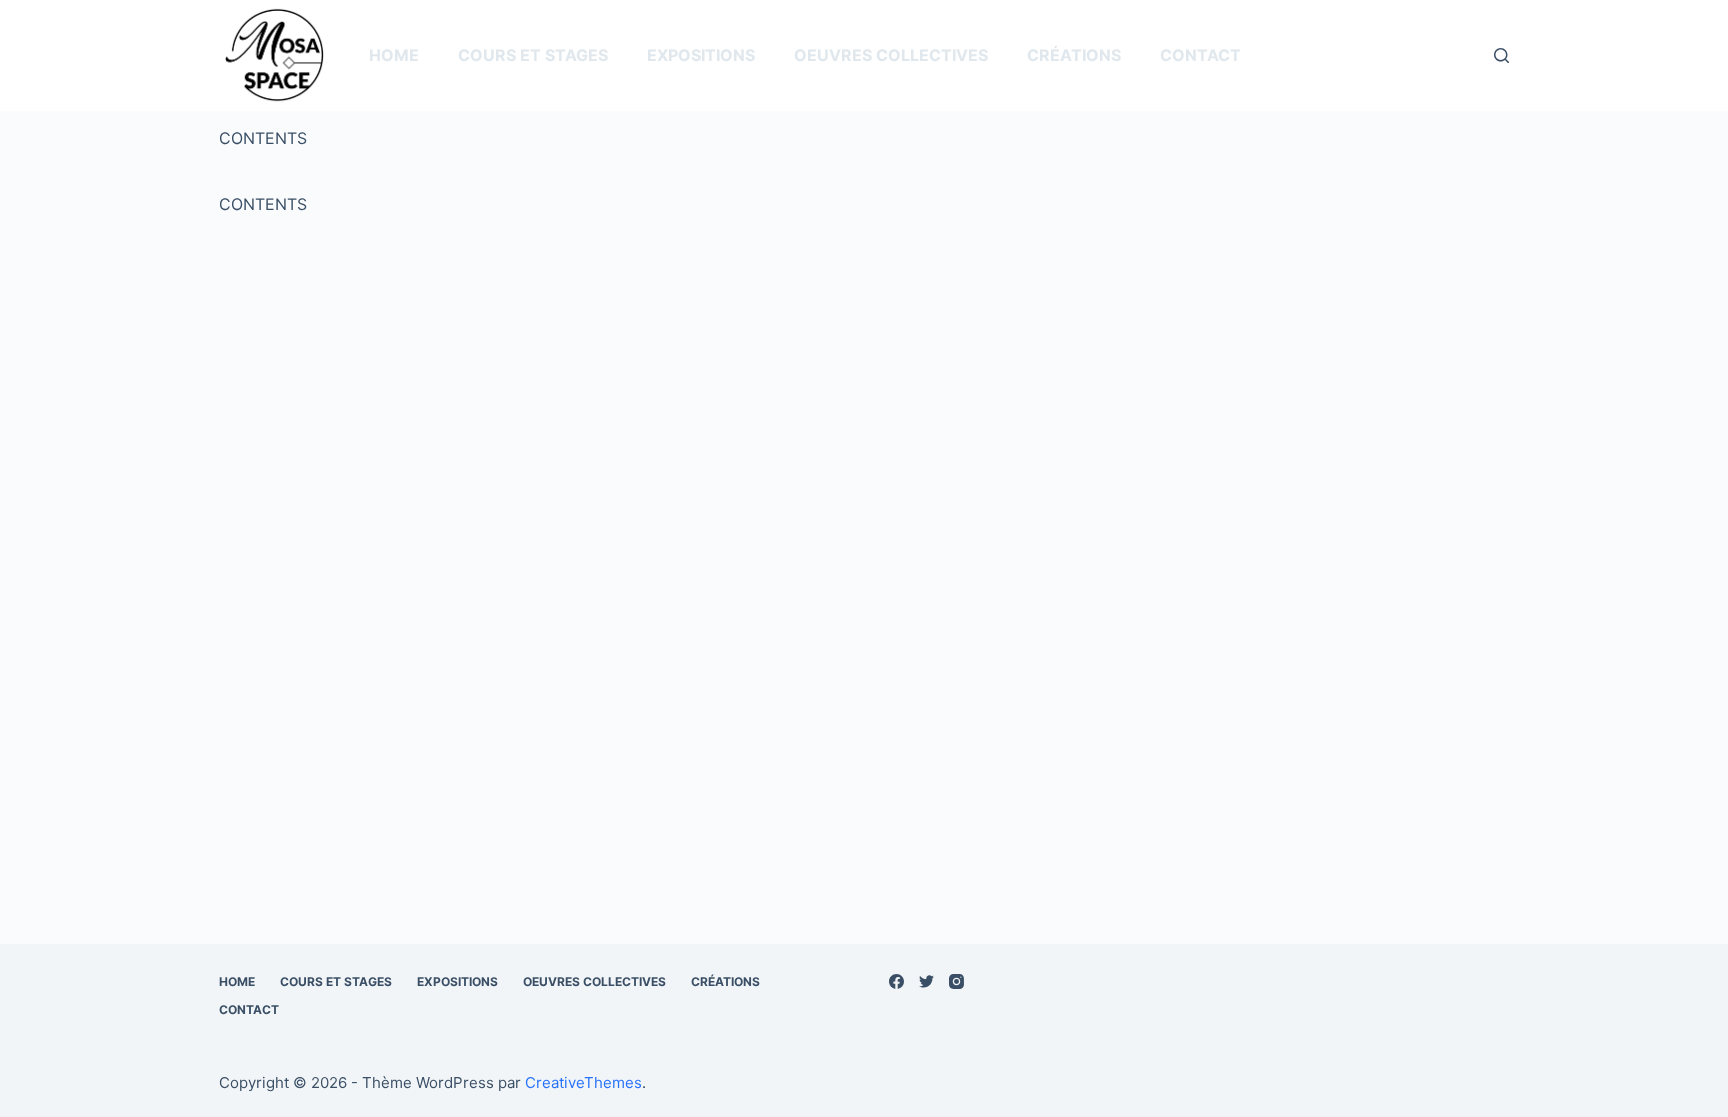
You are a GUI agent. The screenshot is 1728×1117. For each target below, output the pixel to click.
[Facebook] (896, 981)
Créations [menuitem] (1074, 55)
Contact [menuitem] (1200, 55)
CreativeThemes (583, 1082)
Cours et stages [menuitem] (533, 55)
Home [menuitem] (394, 55)
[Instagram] (956, 981)
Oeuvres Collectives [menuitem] (891, 55)
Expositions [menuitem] (701, 55)
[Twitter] (926, 981)
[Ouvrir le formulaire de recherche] (1501, 55)
